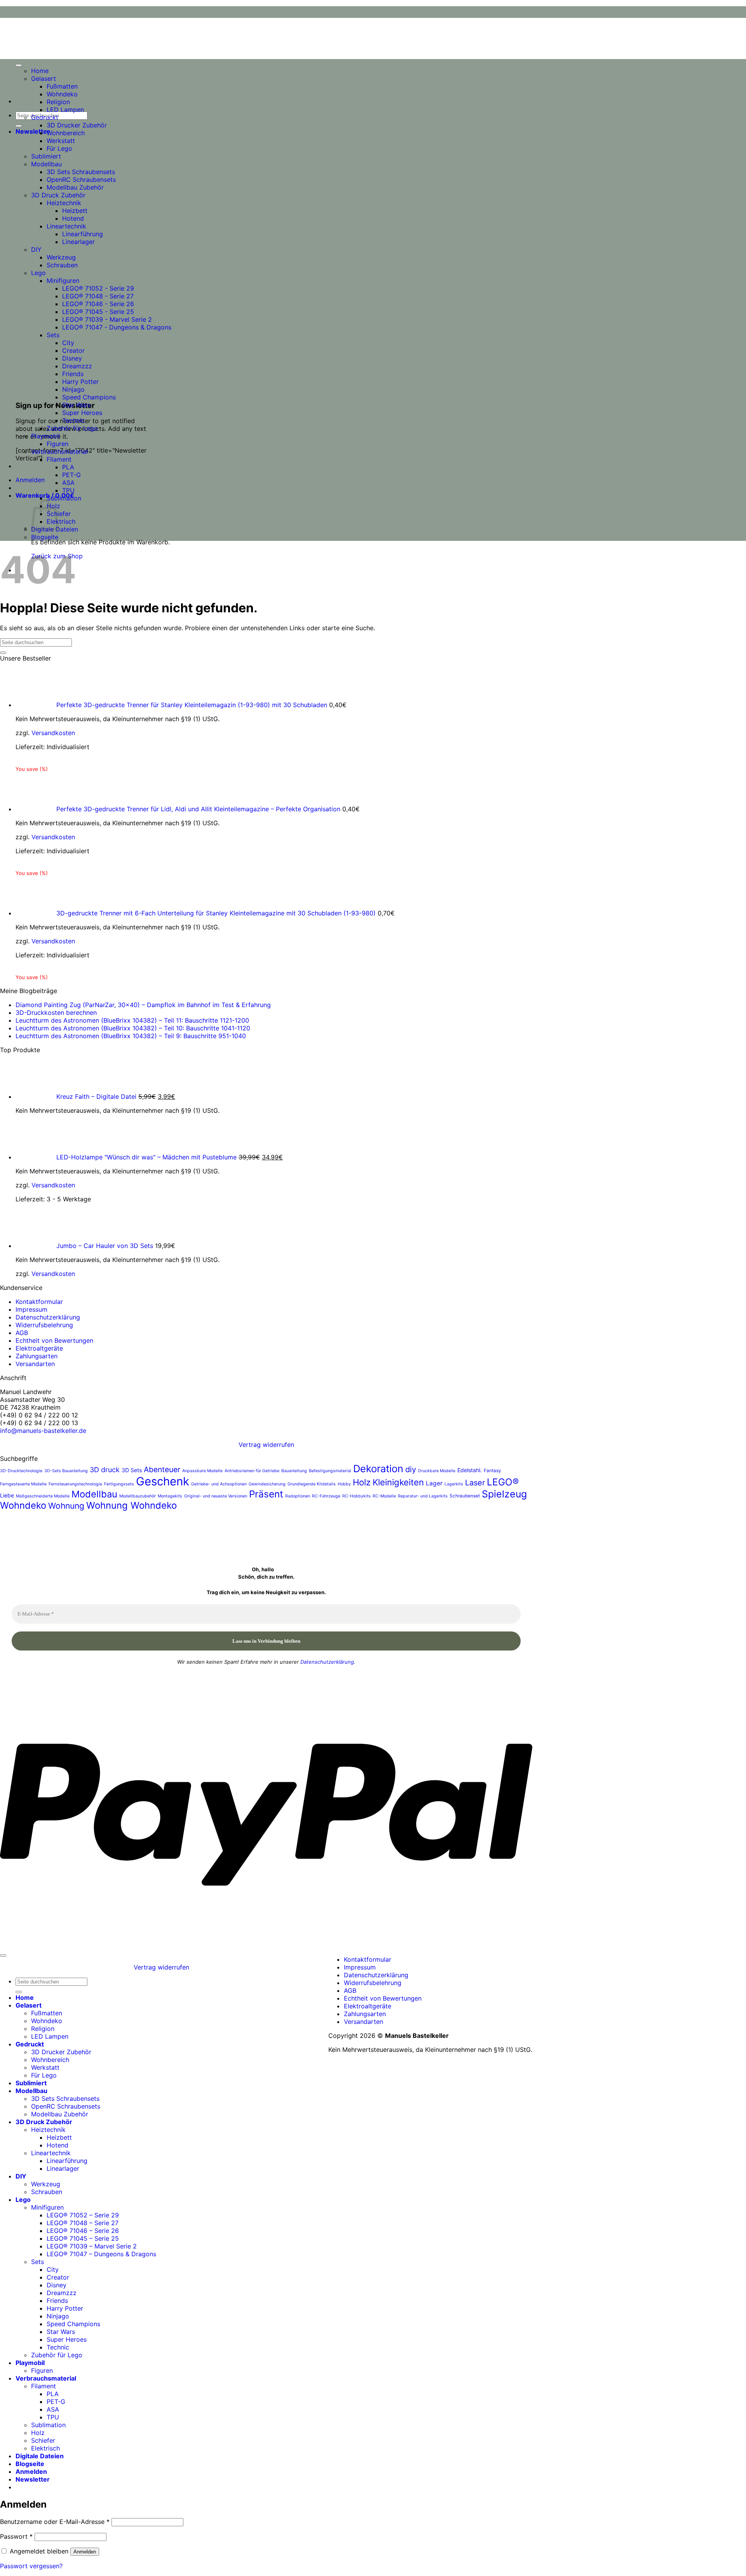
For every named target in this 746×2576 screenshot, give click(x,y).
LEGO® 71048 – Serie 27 (83, 2223)
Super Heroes (82, 413)
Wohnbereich (66, 133)
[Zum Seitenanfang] (3, 1956)
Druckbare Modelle (437, 1471)
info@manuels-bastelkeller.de (43, 1431)
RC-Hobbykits (356, 1496)
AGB (22, 1333)
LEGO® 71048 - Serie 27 (98, 296)
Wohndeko (62, 94)
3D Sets (132, 1470)
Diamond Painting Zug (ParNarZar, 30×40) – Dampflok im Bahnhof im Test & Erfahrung (143, 1005)
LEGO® (503, 1482)
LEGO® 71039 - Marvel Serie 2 (107, 319)
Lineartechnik (66, 226)
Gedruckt (45, 117)
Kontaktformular (39, 1302)
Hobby (344, 1484)
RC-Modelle (384, 1496)
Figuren (58, 444)
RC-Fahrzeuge (326, 1496)
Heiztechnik (64, 203)
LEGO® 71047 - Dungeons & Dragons (117, 327)
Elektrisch (61, 521)
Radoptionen (298, 1496)
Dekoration (378, 1468)
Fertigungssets (119, 1484)
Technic (73, 420)
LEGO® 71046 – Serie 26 (83, 2231)
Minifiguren (63, 281)
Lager (434, 1483)
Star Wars (76, 405)
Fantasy (492, 1471)
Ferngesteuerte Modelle (23, 1484)
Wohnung (66, 1506)
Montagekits (170, 1496)
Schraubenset (465, 1496)
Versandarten (35, 1364)
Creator (73, 350)
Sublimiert (46, 156)
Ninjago (73, 389)
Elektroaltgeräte (39, 1348)
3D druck (105, 1470)
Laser (475, 1483)
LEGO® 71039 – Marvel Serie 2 (92, 2246)
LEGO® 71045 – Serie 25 (83, 2238)
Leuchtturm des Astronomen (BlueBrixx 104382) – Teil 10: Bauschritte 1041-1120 (133, 1028)
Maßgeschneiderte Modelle (43, 1496)
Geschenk (163, 1481)
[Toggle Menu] (19, 65)
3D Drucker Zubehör (77, 125)
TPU (68, 490)
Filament (59, 459)
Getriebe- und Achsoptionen (219, 1484)
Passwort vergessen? (31, 2566)
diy (411, 1469)
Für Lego (59, 148)
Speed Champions (89, 397)
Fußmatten (62, 86)
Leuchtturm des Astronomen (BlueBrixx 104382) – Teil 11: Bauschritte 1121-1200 (132, 1020)
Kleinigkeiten (398, 1482)
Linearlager (78, 242)
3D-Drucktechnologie (21, 1471)
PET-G (71, 475)
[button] (33, 131)
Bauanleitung (294, 1471)
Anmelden (85, 2552)
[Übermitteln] (19, 126)
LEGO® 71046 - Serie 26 (98, 304)
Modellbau (46, 164)
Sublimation (64, 498)
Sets (53, 335)
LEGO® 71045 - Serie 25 (98, 312)
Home (40, 71)
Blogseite (45, 537)
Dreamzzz (77, 366)
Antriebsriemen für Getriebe (252, 1471)
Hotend (73, 218)
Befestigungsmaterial (330, 1471)
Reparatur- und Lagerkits (423, 1496)
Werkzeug (61, 257)
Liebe (7, 1495)
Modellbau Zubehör (75, 187)
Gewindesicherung (267, 1484)
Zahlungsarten (37, 1356)
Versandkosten (53, 733)
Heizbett (75, 211)
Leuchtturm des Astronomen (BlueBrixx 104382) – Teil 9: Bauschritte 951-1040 (131, 1036)
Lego (38, 273)
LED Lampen (65, 110)
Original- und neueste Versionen (216, 1496)
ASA (68, 483)
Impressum (31, 1309)
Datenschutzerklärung (48, 1317)
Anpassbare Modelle (202, 1471)
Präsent (266, 1494)
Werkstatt (61, 141)
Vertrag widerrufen (266, 1445)
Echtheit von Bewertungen (54, 1340)
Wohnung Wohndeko (132, 1505)
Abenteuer (162, 1469)
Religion (58, 102)
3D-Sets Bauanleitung (66, 1471)
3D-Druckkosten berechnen (56, 1013)
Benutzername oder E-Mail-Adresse (55, 2522)
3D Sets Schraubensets (81, 172)
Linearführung (83, 234)
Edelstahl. (470, 1470)
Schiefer (43, 2440)
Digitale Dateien (40, 2456)
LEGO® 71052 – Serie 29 (83, 2215)
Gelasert (44, 78)
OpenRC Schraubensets (81, 180)
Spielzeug (504, 1494)
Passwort (16, 2536)
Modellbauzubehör (138, 1496)
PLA (68, 467)
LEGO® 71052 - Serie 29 (98, 288)
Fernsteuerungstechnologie (75, 1484)
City (68, 343)
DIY (36, 249)
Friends (73, 374)
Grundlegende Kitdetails (312, 1484)
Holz (362, 1482)
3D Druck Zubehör (58, 195)
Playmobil (45, 436)
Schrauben (62, 265)
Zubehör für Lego (72, 428)
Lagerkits (454, 1484)
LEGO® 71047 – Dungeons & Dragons (101, 2254)
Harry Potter (80, 382)
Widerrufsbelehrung (44, 1325)
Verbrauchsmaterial (59, 451)
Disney (72, 358)
